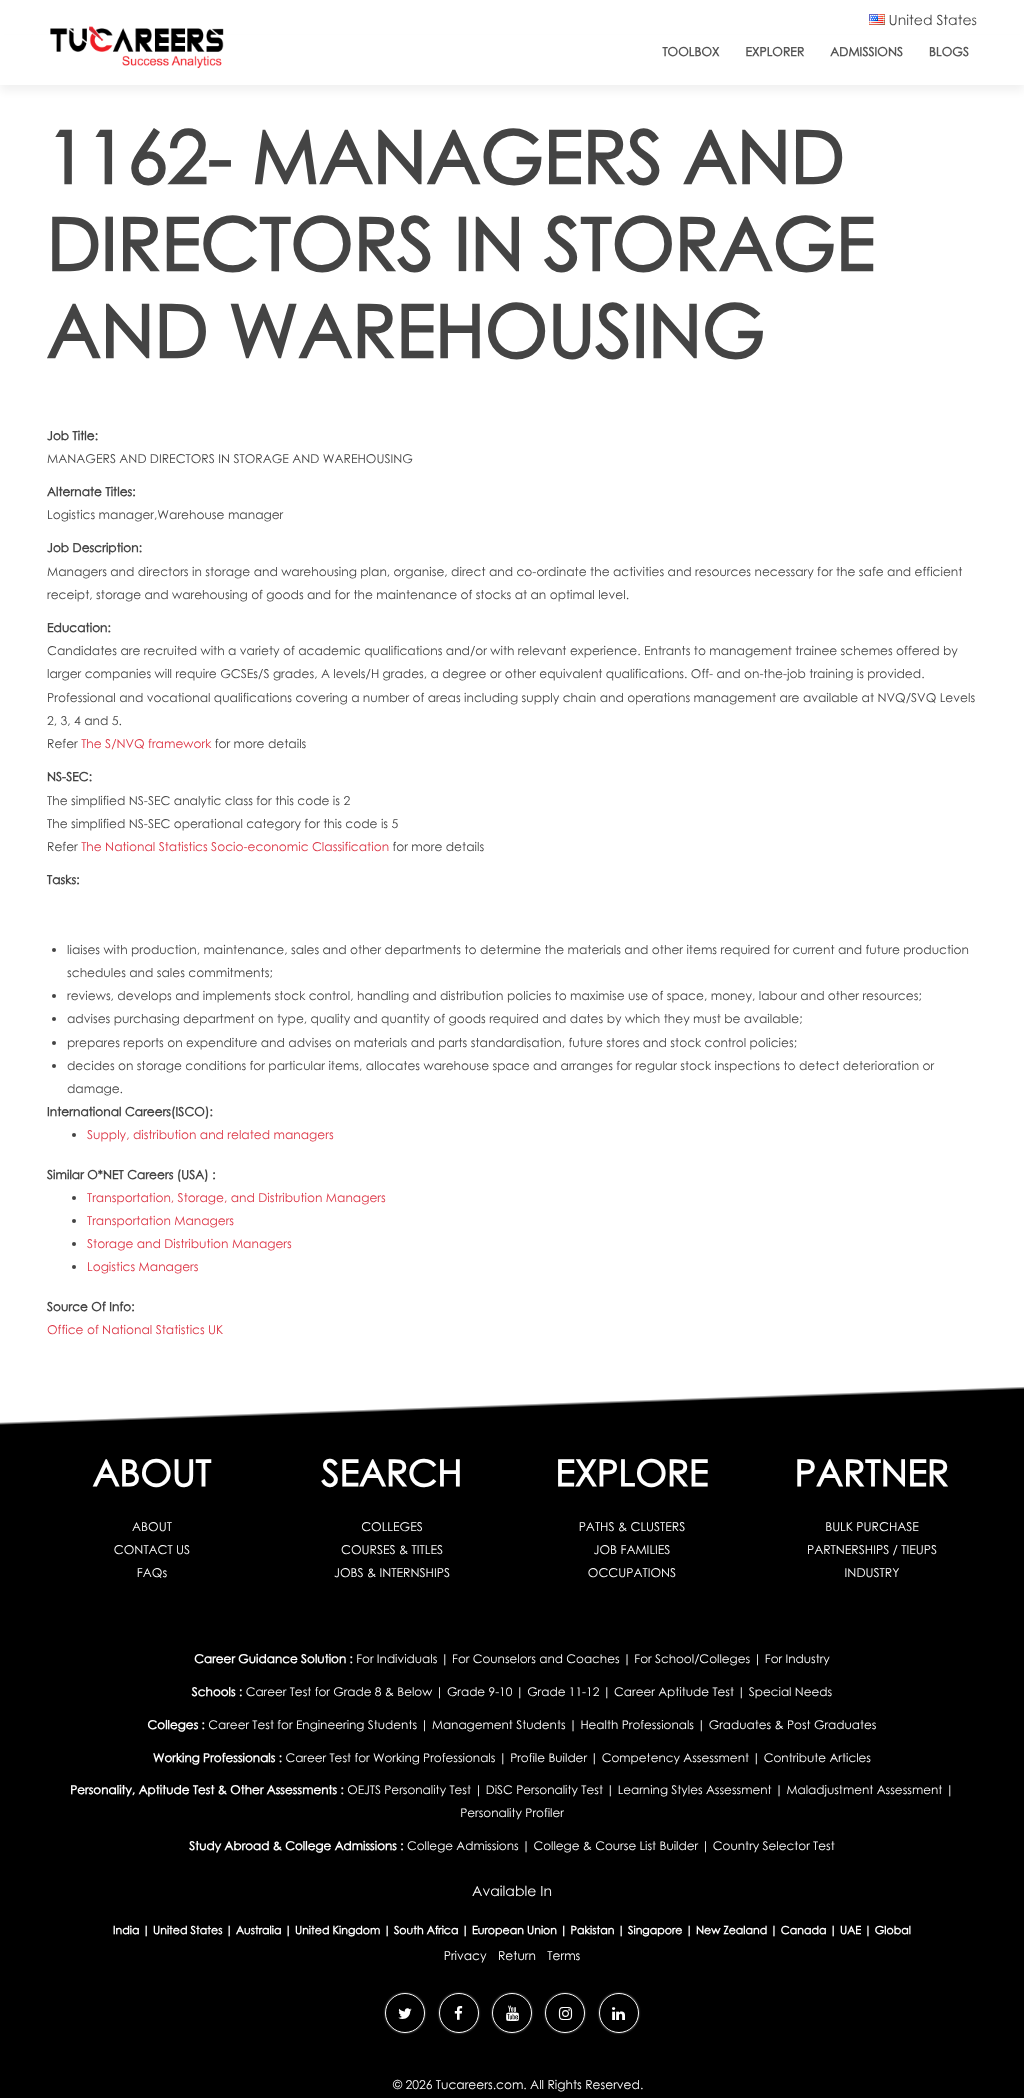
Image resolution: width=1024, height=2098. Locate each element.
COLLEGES (392, 1526)
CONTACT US (152, 1549)
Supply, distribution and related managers (210, 1134)
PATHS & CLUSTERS (632, 1526)
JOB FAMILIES (632, 1549)
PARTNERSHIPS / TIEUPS (872, 1549)
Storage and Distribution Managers (189, 1243)
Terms (563, 1955)
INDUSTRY (872, 1572)
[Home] (137, 51)
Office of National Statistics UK (135, 1329)
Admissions (866, 51)
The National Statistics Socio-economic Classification (236, 846)
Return (517, 1955)
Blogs (949, 51)
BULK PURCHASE (872, 1526)
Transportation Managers (160, 1220)
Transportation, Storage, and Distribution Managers (236, 1197)
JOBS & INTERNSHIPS (392, 1572)
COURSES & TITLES (392, 1549)
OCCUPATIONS (632, 1572)
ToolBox (690, 51)
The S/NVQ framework (147, 743)
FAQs (152, 1572)
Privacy (465, 1955)
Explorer (775, 51)
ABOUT (152, 1526)
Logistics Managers (143, 1266)
